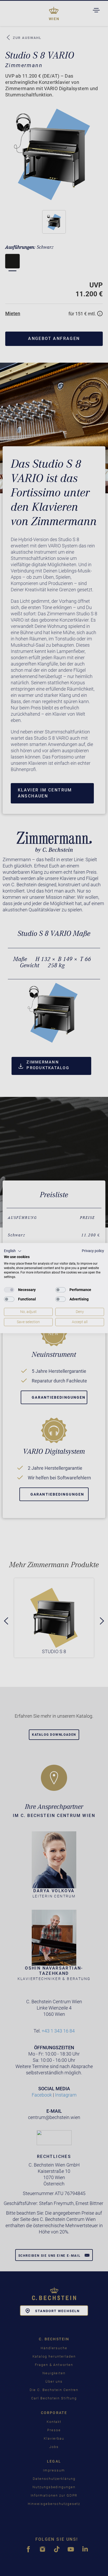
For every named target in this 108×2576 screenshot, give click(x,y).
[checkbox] (9, 1290)
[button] (13, 1251)
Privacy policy (93, 1251)
